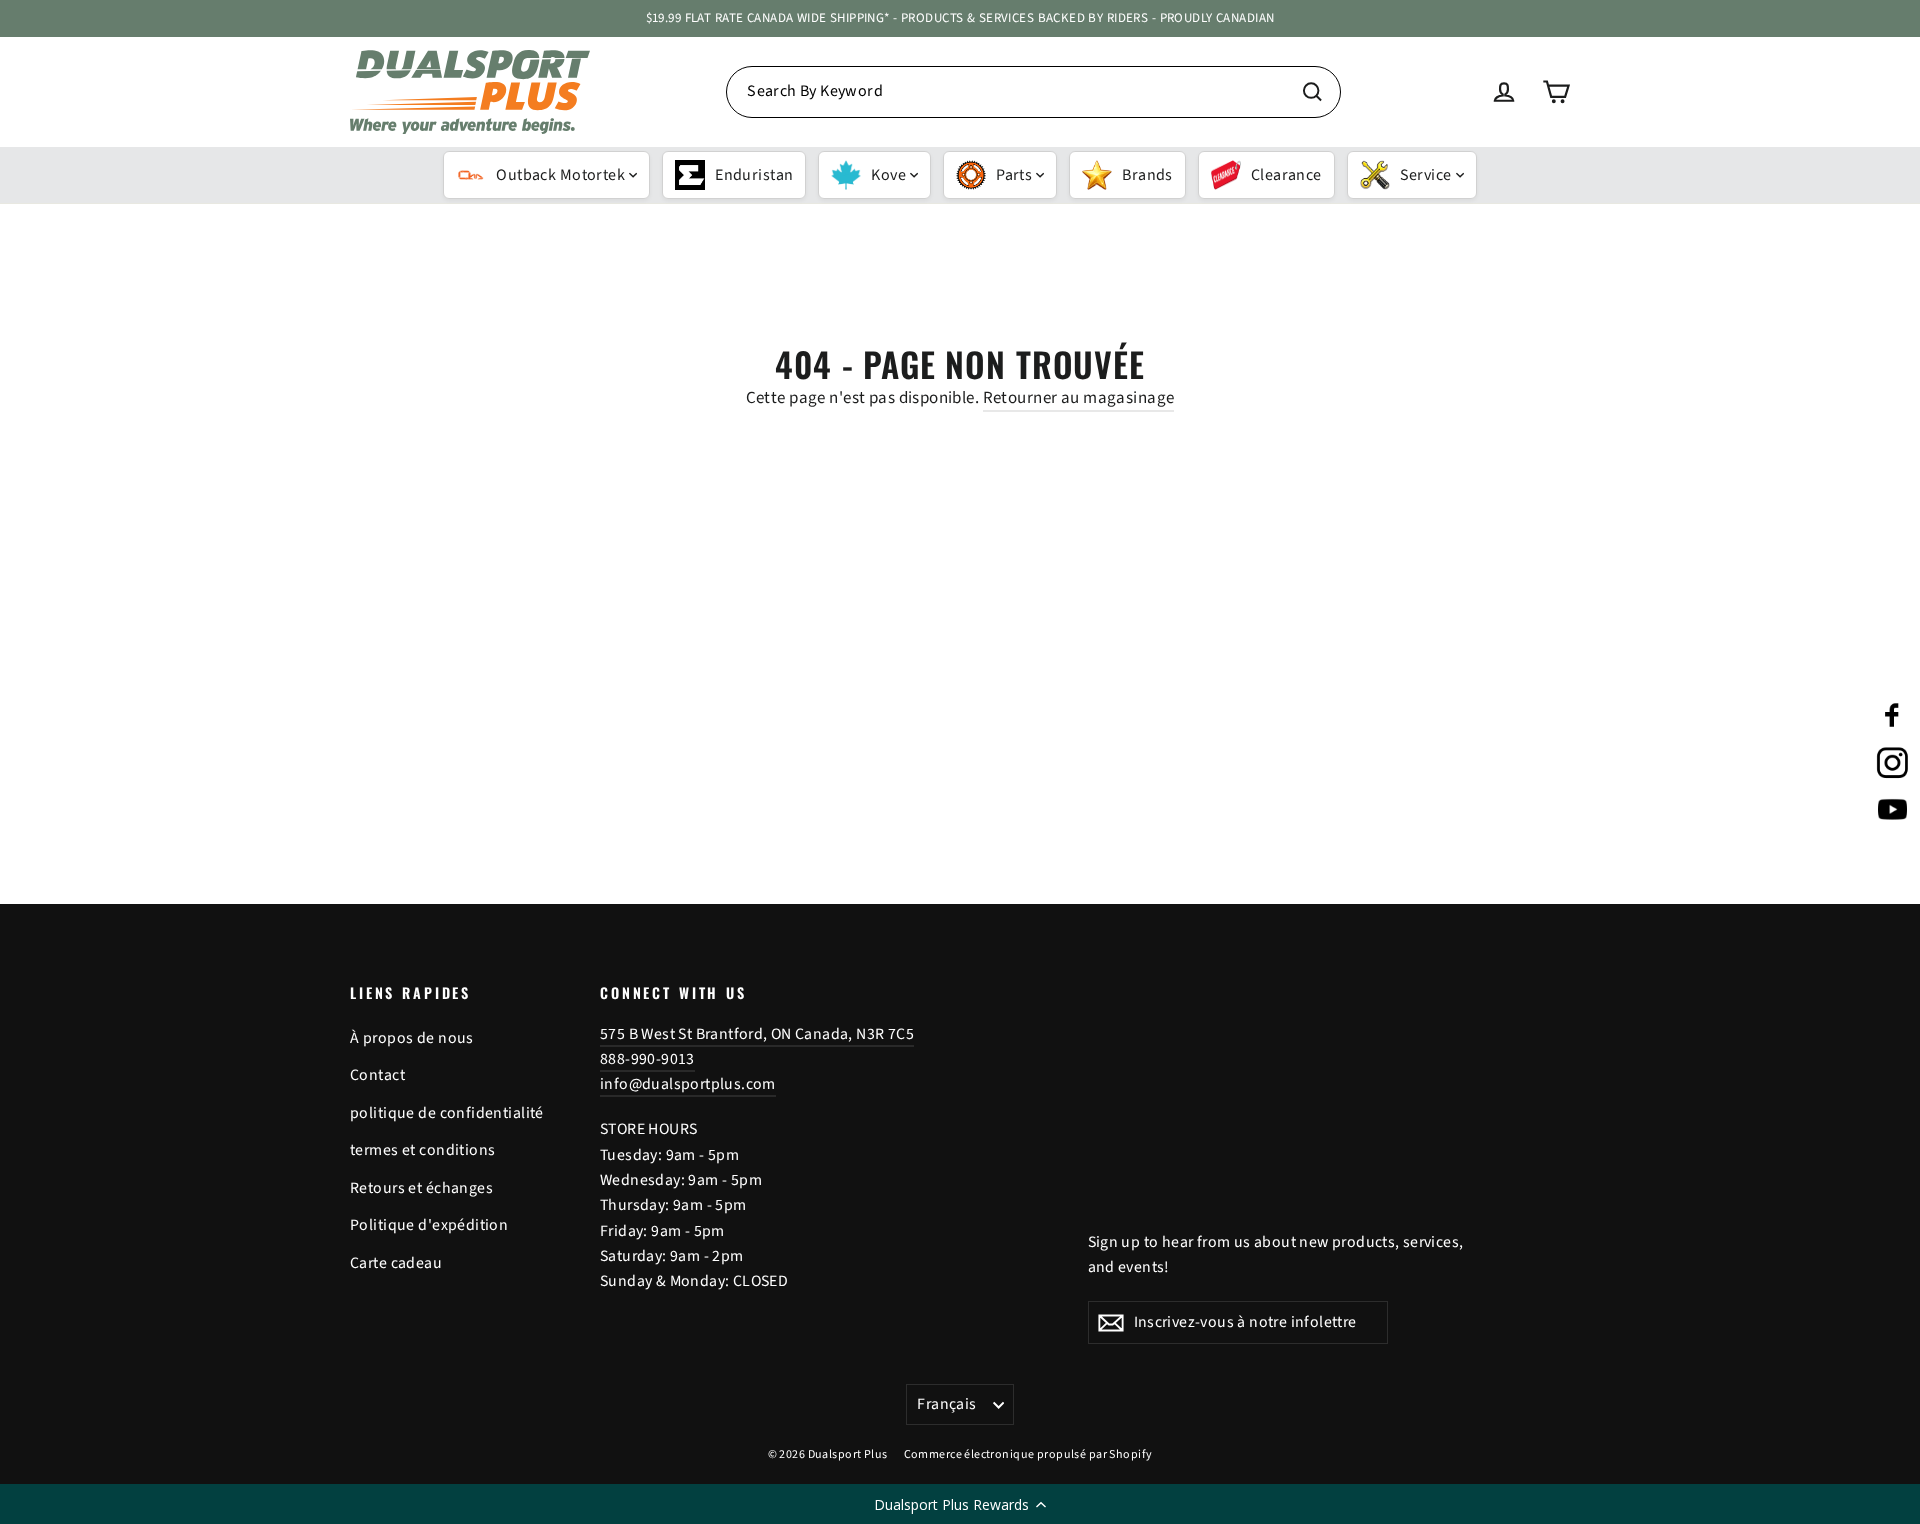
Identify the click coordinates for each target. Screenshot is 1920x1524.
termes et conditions (423, 1150)
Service (1426, 175)
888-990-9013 (647, 1059)
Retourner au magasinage (1079, 398)
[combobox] (1033, 92)
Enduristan (754, 175)
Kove (888, 175)
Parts (1014, 175)
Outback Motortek (560, 175)
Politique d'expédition (429, 1225)
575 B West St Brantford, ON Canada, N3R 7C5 (757, 1034)
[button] (960, 1504)
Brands (1147, 175)
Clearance (1286, 175)
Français (946, 1404)
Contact (377, 1075)
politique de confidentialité (447, 1113)
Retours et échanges (421, 1188)
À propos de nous (412, 1038)
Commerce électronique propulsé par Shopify (1028, 1454)
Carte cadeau (396, 1263)
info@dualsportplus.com (688, 1084)
